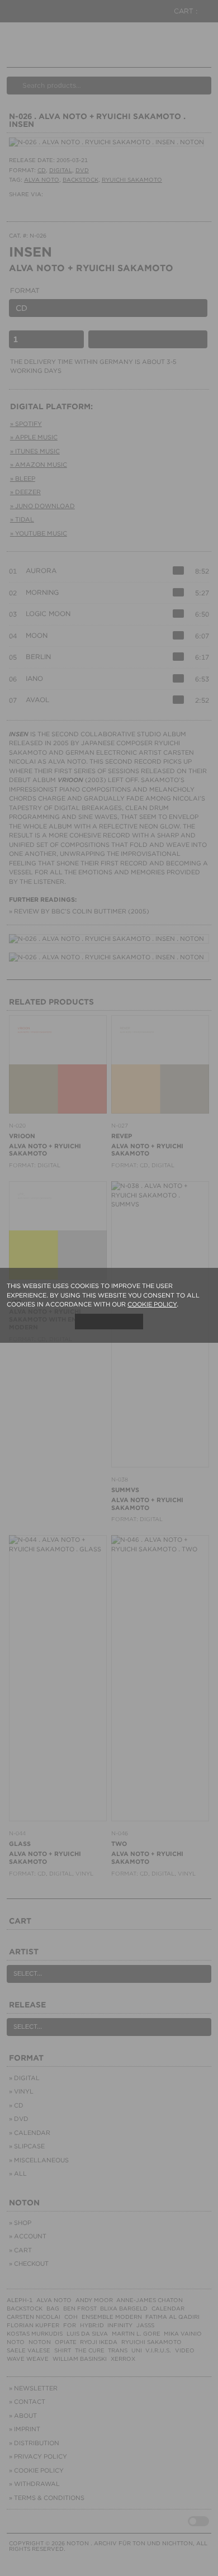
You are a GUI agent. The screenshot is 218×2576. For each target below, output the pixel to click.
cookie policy (152, 1304)
